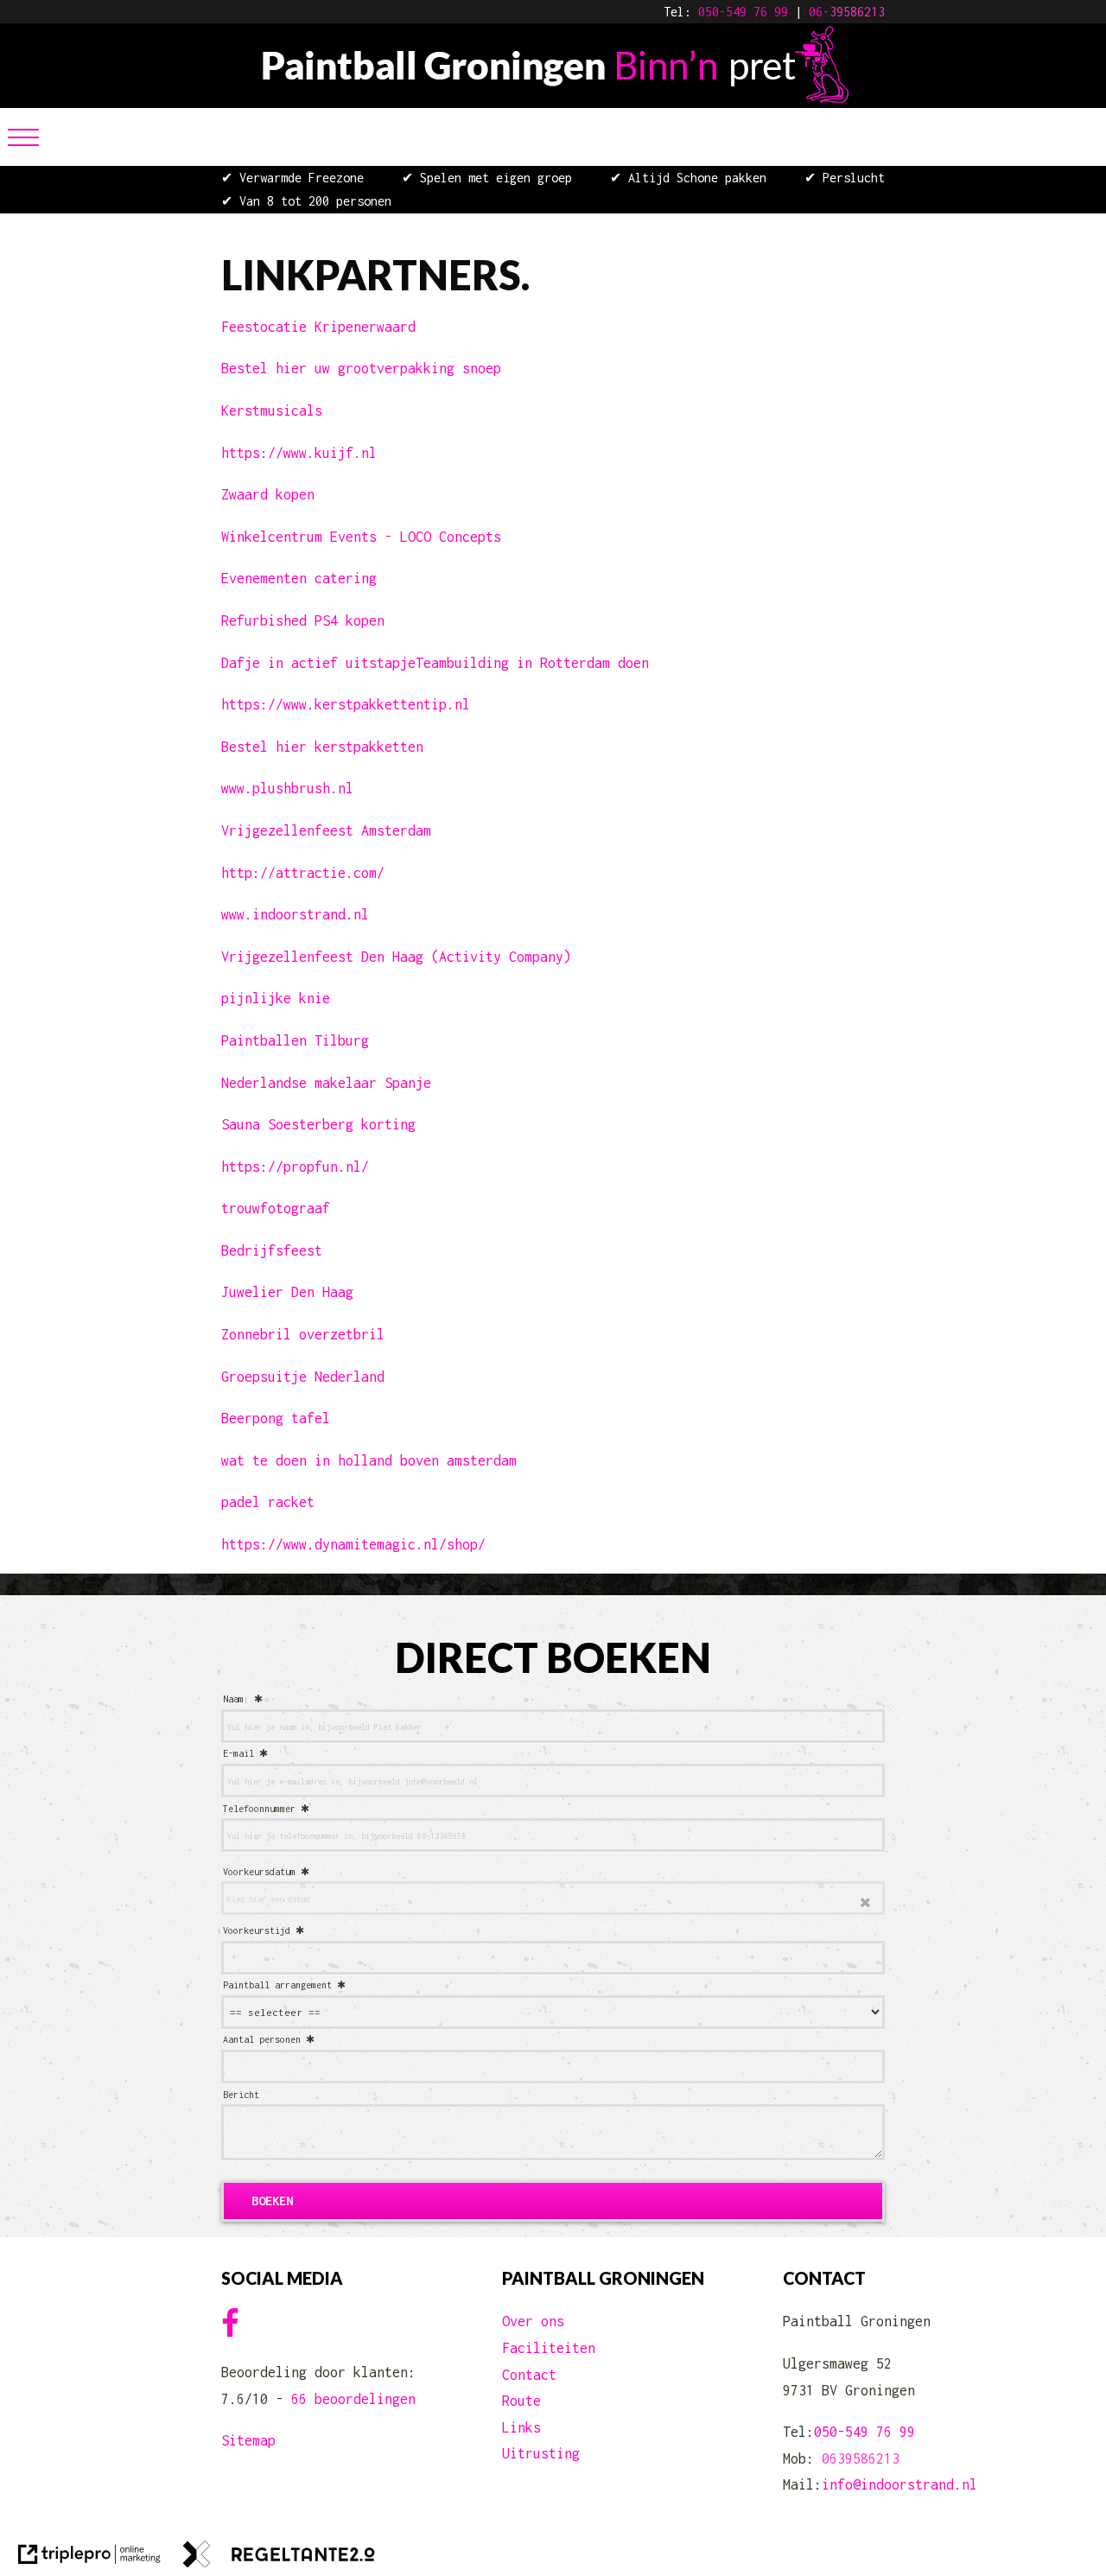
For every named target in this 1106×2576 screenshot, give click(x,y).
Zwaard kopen (268, 494)
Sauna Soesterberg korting (318, 1124)
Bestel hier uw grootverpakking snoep (361, 368)
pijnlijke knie (276, 998)
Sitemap (248, 2440)
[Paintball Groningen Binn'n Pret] (553, 98)
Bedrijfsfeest (272, 1250)
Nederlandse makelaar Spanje (326, 1083)
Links (521, 2427)
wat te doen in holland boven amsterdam (369, 1460)
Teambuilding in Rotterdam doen (532, 663)
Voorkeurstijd (257, 1930)
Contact (529, 2375)
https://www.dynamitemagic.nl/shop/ (353, 1544)
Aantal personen (262, 2039)
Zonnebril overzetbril (303, 1334)
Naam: (236, 1699)
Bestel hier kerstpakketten (322, 747)
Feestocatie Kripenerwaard (318, 327)
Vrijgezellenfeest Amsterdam (326, 830)
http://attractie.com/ (303, 873)
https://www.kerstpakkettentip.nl (346, 704)
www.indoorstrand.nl (295, 914)
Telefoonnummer (259, 1809)
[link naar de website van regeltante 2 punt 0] (279, 2558)
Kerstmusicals (272, 410)
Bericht (241, 2095)
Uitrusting (541, 2453)
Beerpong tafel (276, 1418)
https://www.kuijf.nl (299, 453)
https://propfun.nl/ (295, 1167)
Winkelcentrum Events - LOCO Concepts (361, 537)
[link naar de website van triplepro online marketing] (89, 2558)
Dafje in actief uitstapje (318, 663)
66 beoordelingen (353, 2399)
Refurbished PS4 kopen (303, 620)
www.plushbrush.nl (287, 788)
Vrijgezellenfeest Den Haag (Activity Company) (396, 957)
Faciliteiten (549, 2348)
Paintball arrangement (277, 1985)
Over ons (533, 2321)
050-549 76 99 (743, 12)
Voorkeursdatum (259, 1872)
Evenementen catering (299, 578)
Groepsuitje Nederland (303, 1377)
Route (521, 2401)
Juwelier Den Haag (287, 1292)
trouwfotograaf (276, 1208)
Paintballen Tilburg (295, 1040)
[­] (23, 137)
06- (819, 12)
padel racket (268, 1502)
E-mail (238, 1753)
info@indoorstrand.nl (899, 2484)
